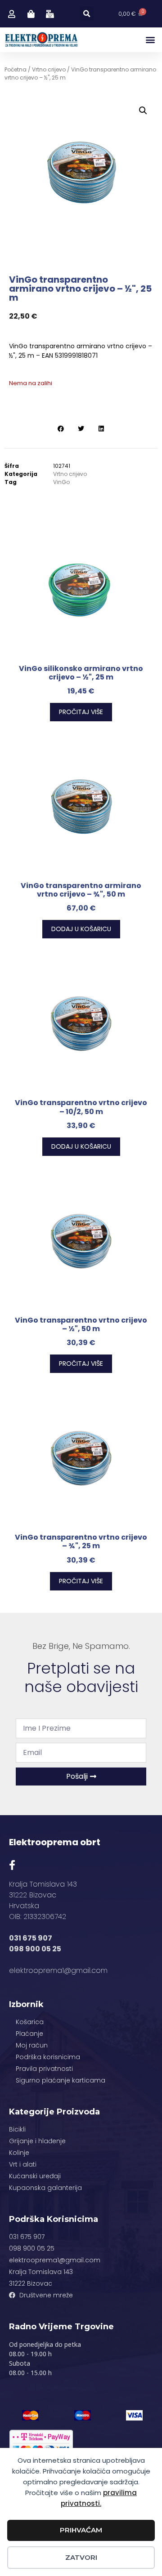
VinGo (61, 482)
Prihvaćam (81, 2530)
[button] (87, 14)
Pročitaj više (81, 712)
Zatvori (81, 2557)
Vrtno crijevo (49, 69)
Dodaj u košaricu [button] (81, 929)
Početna (16, 69)
